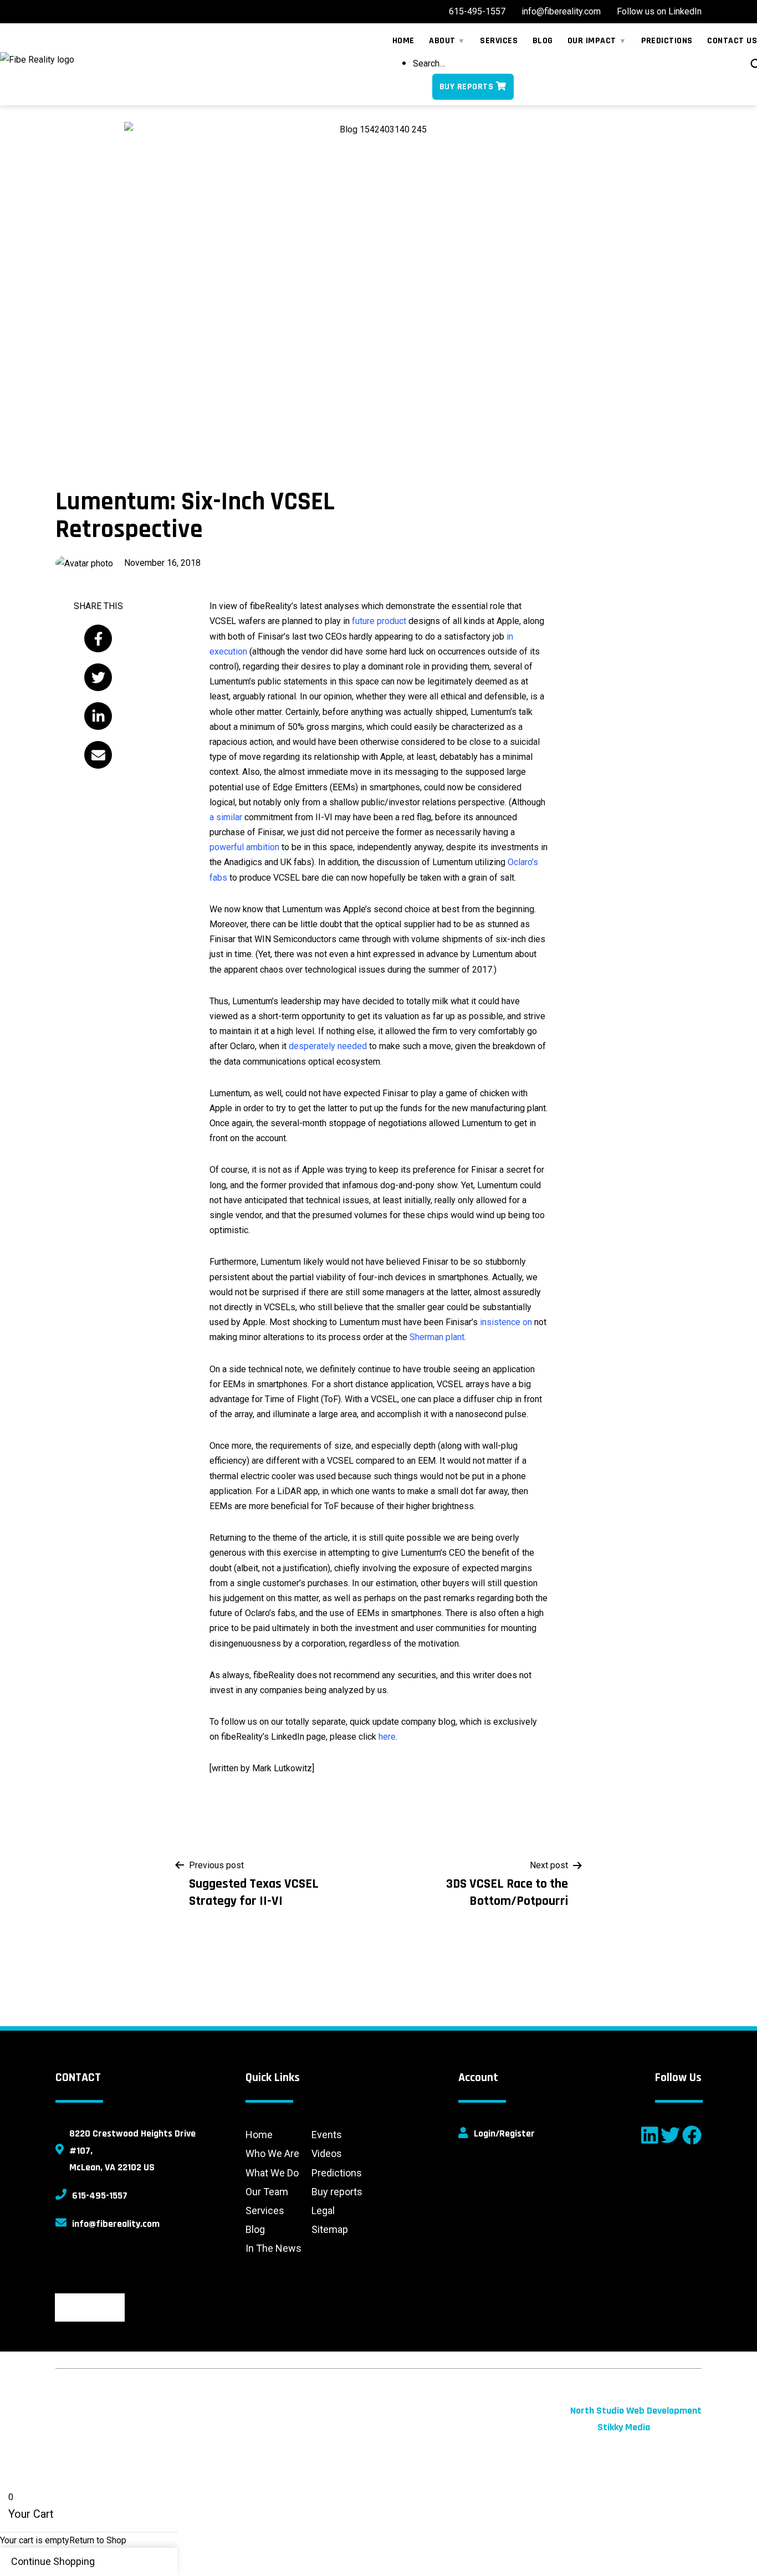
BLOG (543, 41)
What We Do (272, 2173)
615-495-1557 (100, 2196)
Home (259, 2135)
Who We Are (272, 2153)
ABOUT (442, 41)
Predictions (337, 2173)
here (387, 1737)
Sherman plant (437, 1337)
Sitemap (330, 2229)
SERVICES (499, 41)
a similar (226, 817)
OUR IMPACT (592, 41)
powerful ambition (244, 847)
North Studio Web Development (636, 2411)
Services (265, 2210)
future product (379, 621)
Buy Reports (466, 87)
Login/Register (504, 2133)
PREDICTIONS (667, 41)
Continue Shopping (53, 2561)
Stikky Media (624, 2427)
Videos (327, 2153)
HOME (403, 41)
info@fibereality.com (116, 2224)
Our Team (267, 2192)
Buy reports (337, 2192)
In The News (273, 2248)
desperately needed (328, 1046)
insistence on (506, 1322)
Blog (255, 2229)
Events (327, 2135)
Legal (323, 2210)
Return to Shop (98, 2540)
